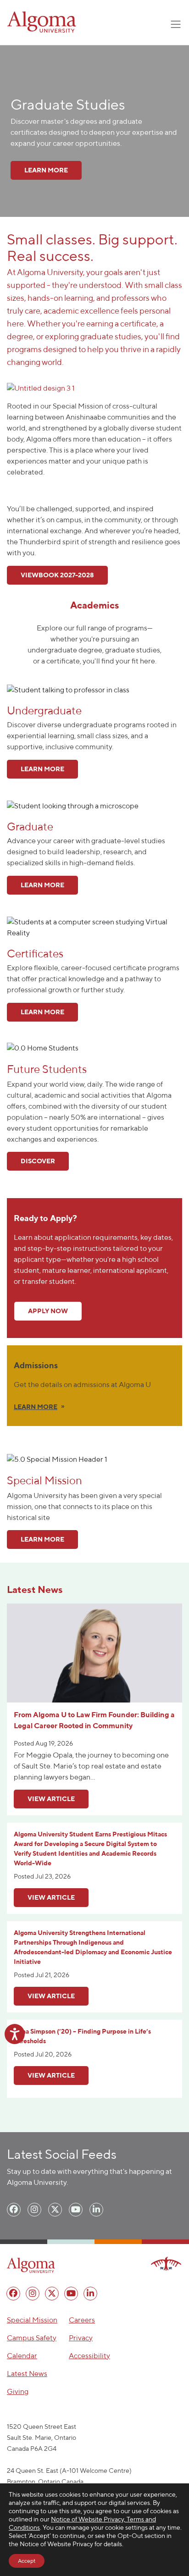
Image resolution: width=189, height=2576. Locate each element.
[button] (41, 388)
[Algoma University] (42, 22)
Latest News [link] (27, 2374)
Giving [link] (18, 2391)
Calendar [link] (22, 2356)
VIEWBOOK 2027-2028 (57, 575)
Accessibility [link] (89, 2356)
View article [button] (51, 1799)
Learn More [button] (42, 769)
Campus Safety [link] (32, 2338)
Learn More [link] (46, 170)
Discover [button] (38, 1161)
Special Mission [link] (32, 2320)
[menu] (14, 2210)
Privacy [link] (81, 2338)
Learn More (42, 1539)
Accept (27, 2561)
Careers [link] (82, 2320)
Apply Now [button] (48, 1311)
